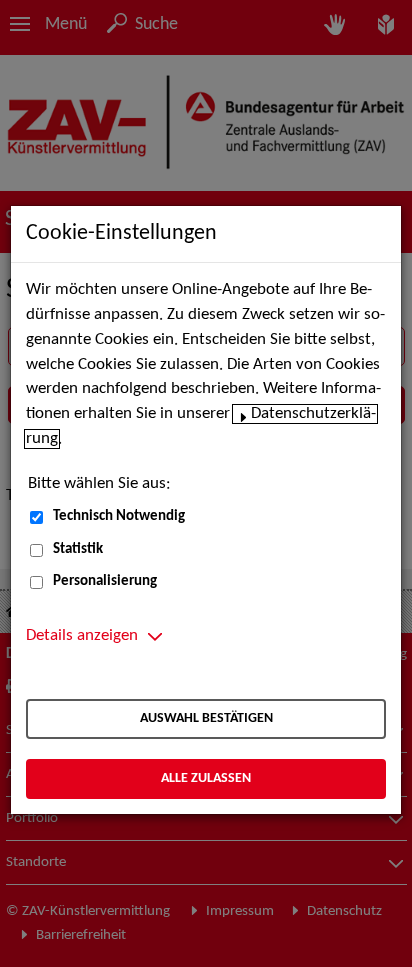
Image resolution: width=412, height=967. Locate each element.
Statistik (78, 549)
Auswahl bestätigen (206, 718)
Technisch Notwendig (119, 516)
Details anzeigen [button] (82, 636)
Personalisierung (105, 581)
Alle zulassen (206, 778)
